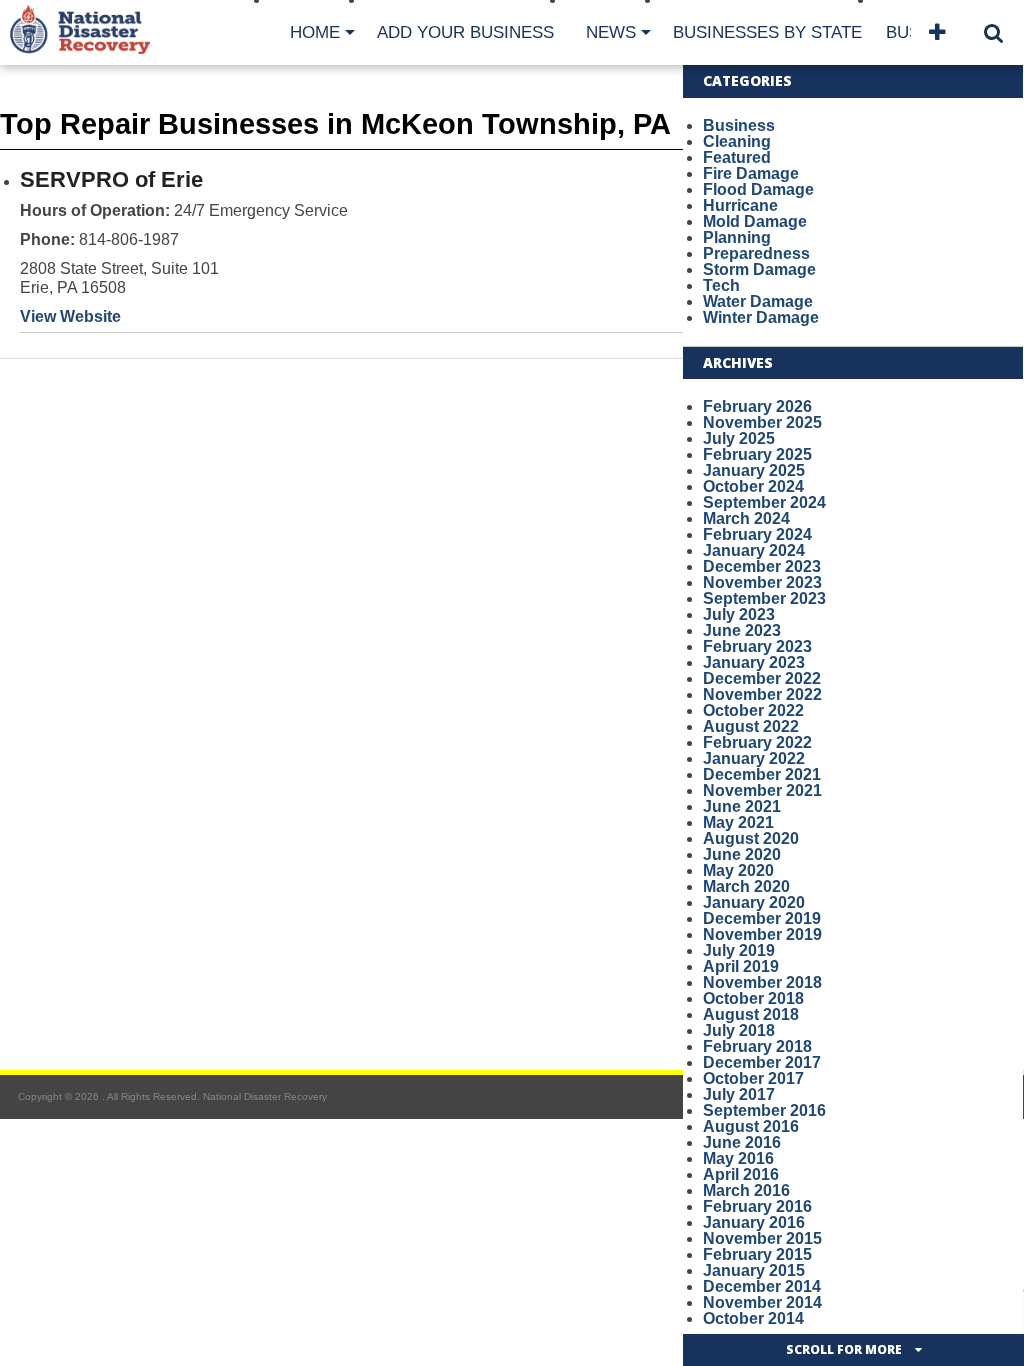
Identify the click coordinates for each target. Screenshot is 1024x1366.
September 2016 (764, 1110)
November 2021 (762, 790)
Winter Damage (761, 317)
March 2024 (746, 518)
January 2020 (754, 902)
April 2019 (741, 966)
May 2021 (738, 822)
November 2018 (762, 982)
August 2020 (751, 838)
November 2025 (762, 422)
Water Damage (758, 301)
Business (739, 125)
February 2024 (757, 534)
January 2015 (754, 1270)
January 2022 (754, 758)
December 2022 (762, 678)
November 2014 (762, 1302)
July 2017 (739, 1094)
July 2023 (739, 614)
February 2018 (757, 1046)
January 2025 (754, 470)
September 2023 (764, 598)
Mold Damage (755, 221)
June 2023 (742, 630)
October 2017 (753, 1078)
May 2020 (738, 870)
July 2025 (739, 438)
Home (315, 32)
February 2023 (757, 646)
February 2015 (757, 1254)
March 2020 (746, 886)
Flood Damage (758, 189)
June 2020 (742, 854)
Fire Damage (751, 173)
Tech (721, 285)
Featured (737, 157)
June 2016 (742, 1142)
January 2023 (754, 662)
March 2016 (746, 1190)
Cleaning (737, 141)
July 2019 (739, 950)
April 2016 (741, 1174)
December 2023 (762, 566)
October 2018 (753, 998)
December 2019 (762, 918)
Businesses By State (767, 32)
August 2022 (751, 726)
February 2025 (757, 454)
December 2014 (762, 1286)
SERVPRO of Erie (111, 179)
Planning (737, 237)
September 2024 (764, 502)
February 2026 (757, 406)
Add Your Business (465, 32)
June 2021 (742, 806)
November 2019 (762, 934)
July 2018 (739, 1030)
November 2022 (762, 694)
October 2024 (753, 486)
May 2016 (738, 1158)
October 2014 (753, 1318)
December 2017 (762, 1062)
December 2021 (762, 774)
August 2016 (751, 1126)
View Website (70, 316)
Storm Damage (759, 269)
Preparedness (756, 253)
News (611, 32)
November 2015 (762, 1238)
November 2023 (762, 582)
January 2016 (754, 1222)
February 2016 (757, 1206)
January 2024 (754, 550)
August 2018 (751, 1014)
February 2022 (757, 742)
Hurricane (740, 205)
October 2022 (753, 710)
